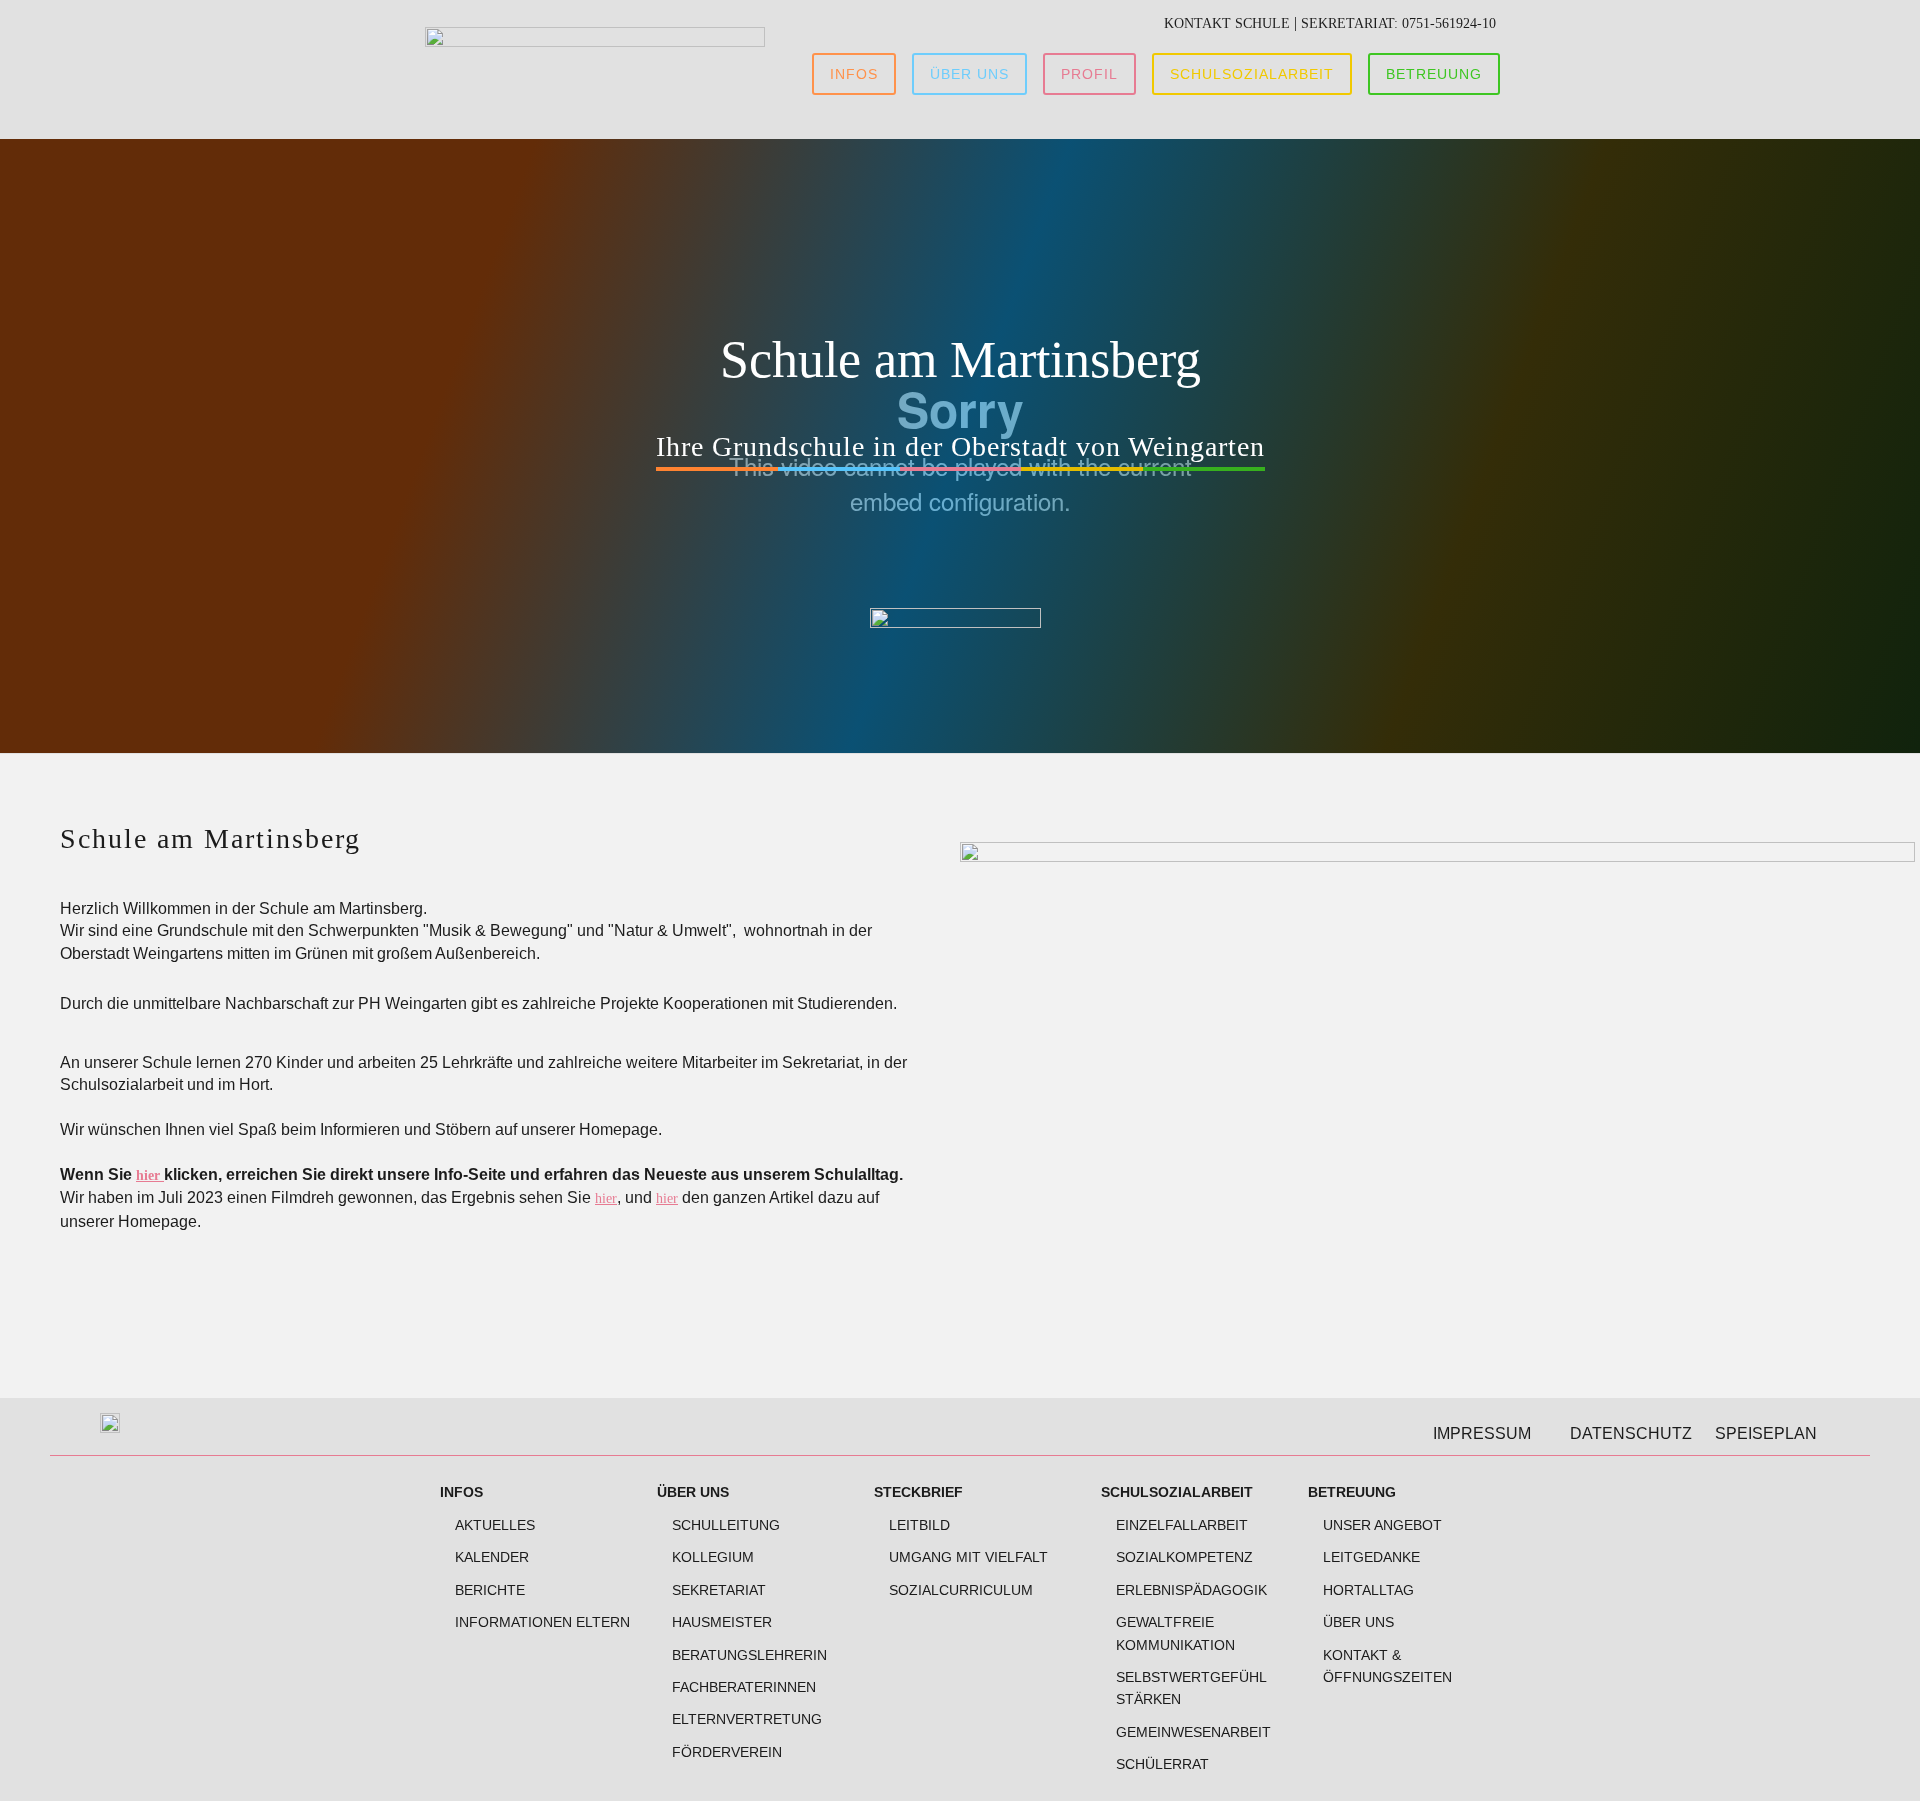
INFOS (461, 1492)
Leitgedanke (1371, 1557)
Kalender (492, 1557)
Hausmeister (722, 1622)
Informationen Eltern (542, 1622)
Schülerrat (1162, 1764)
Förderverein (727, 1752)
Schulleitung (726, 1525)
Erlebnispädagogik (1191, 1590)
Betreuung (1352, 1492)
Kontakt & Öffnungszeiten (1387, 1666)
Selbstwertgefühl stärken (1191, 1688)
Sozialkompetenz (1184, 1557)
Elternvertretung (747, 1719)
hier (150, 1175)
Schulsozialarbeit (1177, 1492)
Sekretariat (719, 1590)
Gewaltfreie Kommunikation (1175, 1633)
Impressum (1482, 1433)
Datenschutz (1631, 1433)
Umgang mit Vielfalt (968, 1557)
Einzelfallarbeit (1182, 1525)
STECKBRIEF (918, 1492)
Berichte (490, 1590)
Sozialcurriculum (961, 1590)
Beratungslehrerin (749, 1655)
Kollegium (713, 1557)
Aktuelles (495, 1525)
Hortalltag (1368, 1590)
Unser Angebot (1382, 1525)
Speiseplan (1766, 1433)
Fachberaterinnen (744, 1687)
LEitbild (919, 1525)
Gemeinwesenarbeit (1193, 1732)
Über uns (693, 1492)
